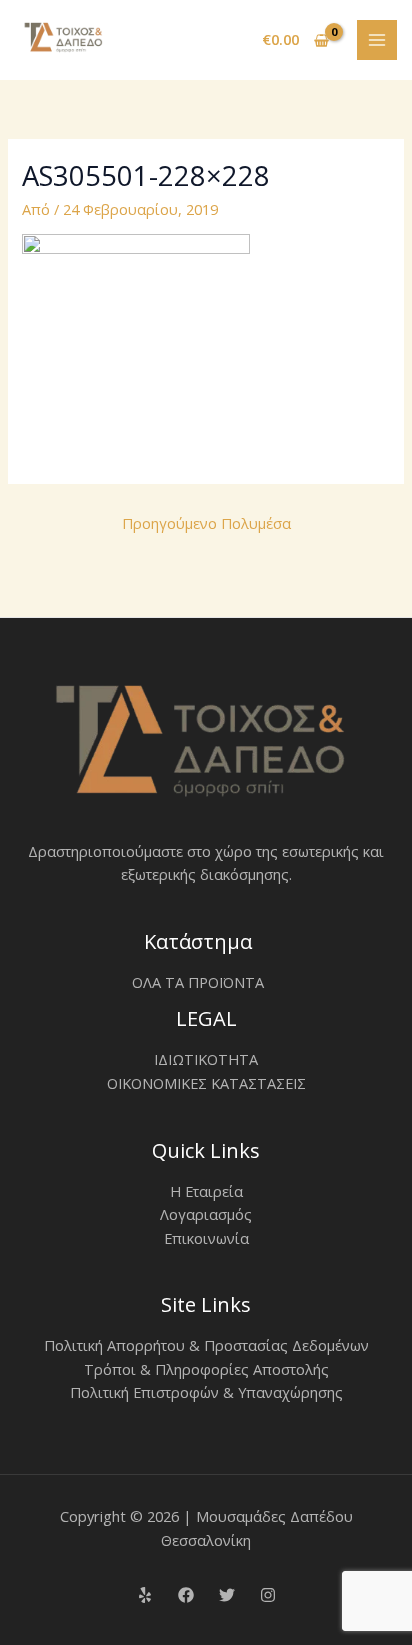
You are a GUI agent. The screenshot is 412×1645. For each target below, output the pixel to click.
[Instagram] (268, 1595)
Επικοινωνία (206, 1238)
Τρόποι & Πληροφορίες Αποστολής (206, 1369)
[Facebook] (186, 1595)
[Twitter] (227, 1595)
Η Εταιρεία (206, 1191)
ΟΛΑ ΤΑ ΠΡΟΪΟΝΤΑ (198, 982)
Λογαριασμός (206, 1214)
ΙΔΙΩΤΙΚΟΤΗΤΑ (206, 1059)
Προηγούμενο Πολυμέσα (206, 523)
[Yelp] (145, 1595)
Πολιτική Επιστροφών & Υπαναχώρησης (206, 1392)
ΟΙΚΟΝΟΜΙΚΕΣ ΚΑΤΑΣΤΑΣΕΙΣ (206, 1083)
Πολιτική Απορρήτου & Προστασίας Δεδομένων (206, 1345)
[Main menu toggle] (377, 40)
